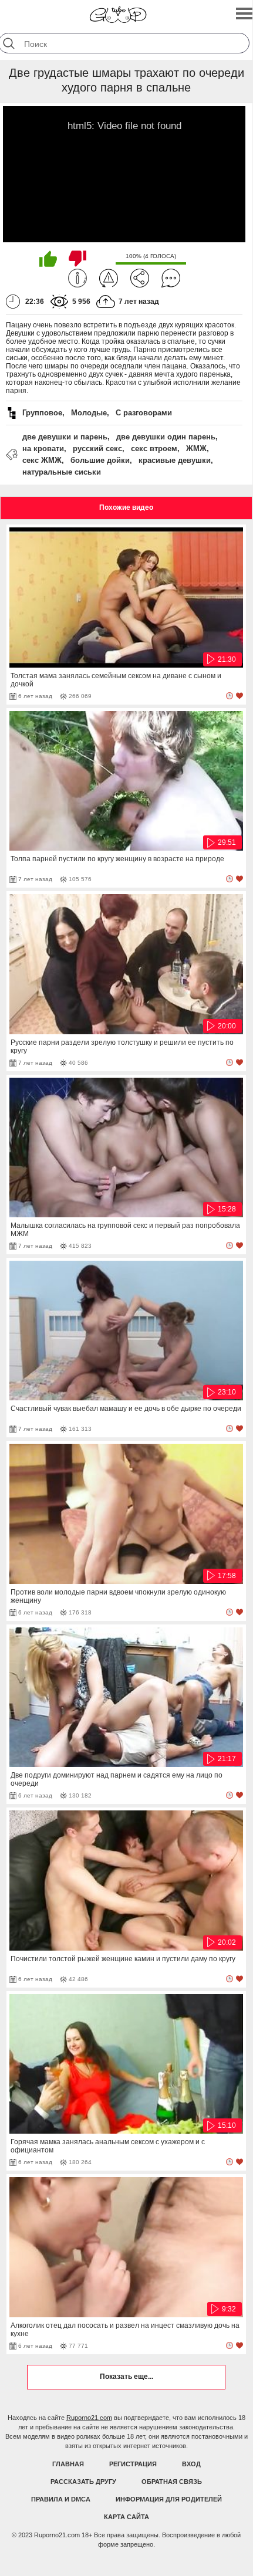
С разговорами (144, 413)
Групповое (42, 413)
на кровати (43, 448)
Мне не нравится (77, 259)
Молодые (89, 413)
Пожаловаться (109, 278)
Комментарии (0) (171, 278)
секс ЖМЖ (42, 460)
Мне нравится (48, 259)
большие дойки (100, 460)
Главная (68, 2464)
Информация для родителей (169, 2499)
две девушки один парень (166, 437)
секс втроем (154, 448)
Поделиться (140, 278)
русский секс (97, 448)
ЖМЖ (196, 448)
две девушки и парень (65, 437)
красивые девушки (175, 460)
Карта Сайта (126, 2517)
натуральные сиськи (62, 472)
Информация (77, 278)
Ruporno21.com (89, 2418)
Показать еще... (126, 2377)
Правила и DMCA (61, 2499)
